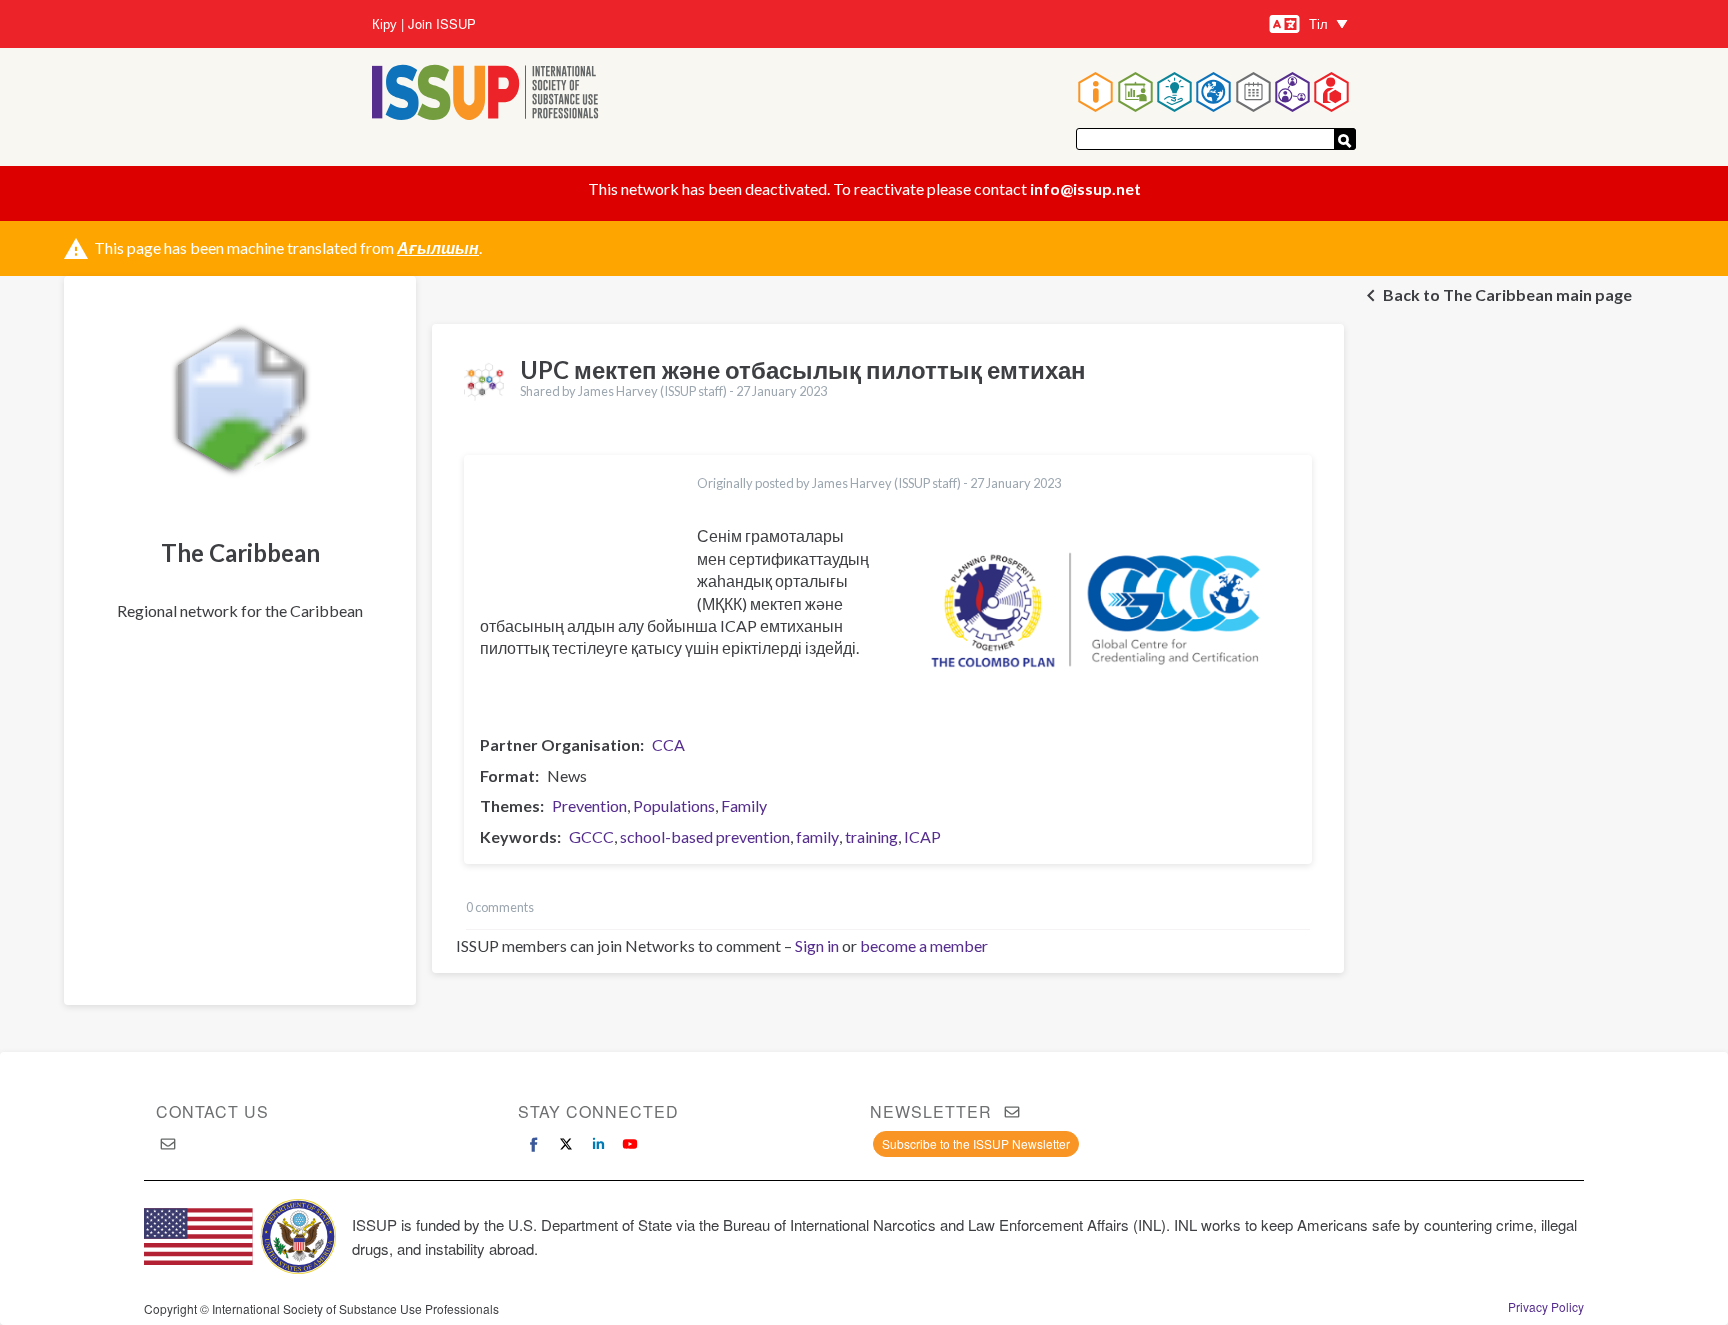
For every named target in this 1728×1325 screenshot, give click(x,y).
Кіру (384, 24)
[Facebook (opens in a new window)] (534, 1144)
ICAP (922, 836)
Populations (674, 805)
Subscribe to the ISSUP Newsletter (976, 1143)
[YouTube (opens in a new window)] (630, 1144)
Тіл (1318, 23)
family (817, 836)
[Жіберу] (1345, 139)
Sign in (817, 945)
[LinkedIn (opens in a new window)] (598, 1144)
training (871, 836)
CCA (668, 744)
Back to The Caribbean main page (1507, 294)
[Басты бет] (485, 94)
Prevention (589, 805)
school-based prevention (705, 836)
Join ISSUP (442, 24)
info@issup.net (1085, 188)
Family (744, 805)
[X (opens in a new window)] (566, 1144)
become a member (924, 945)
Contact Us (212, 1111)
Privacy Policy (1546, 1307)
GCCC (591, 836)
